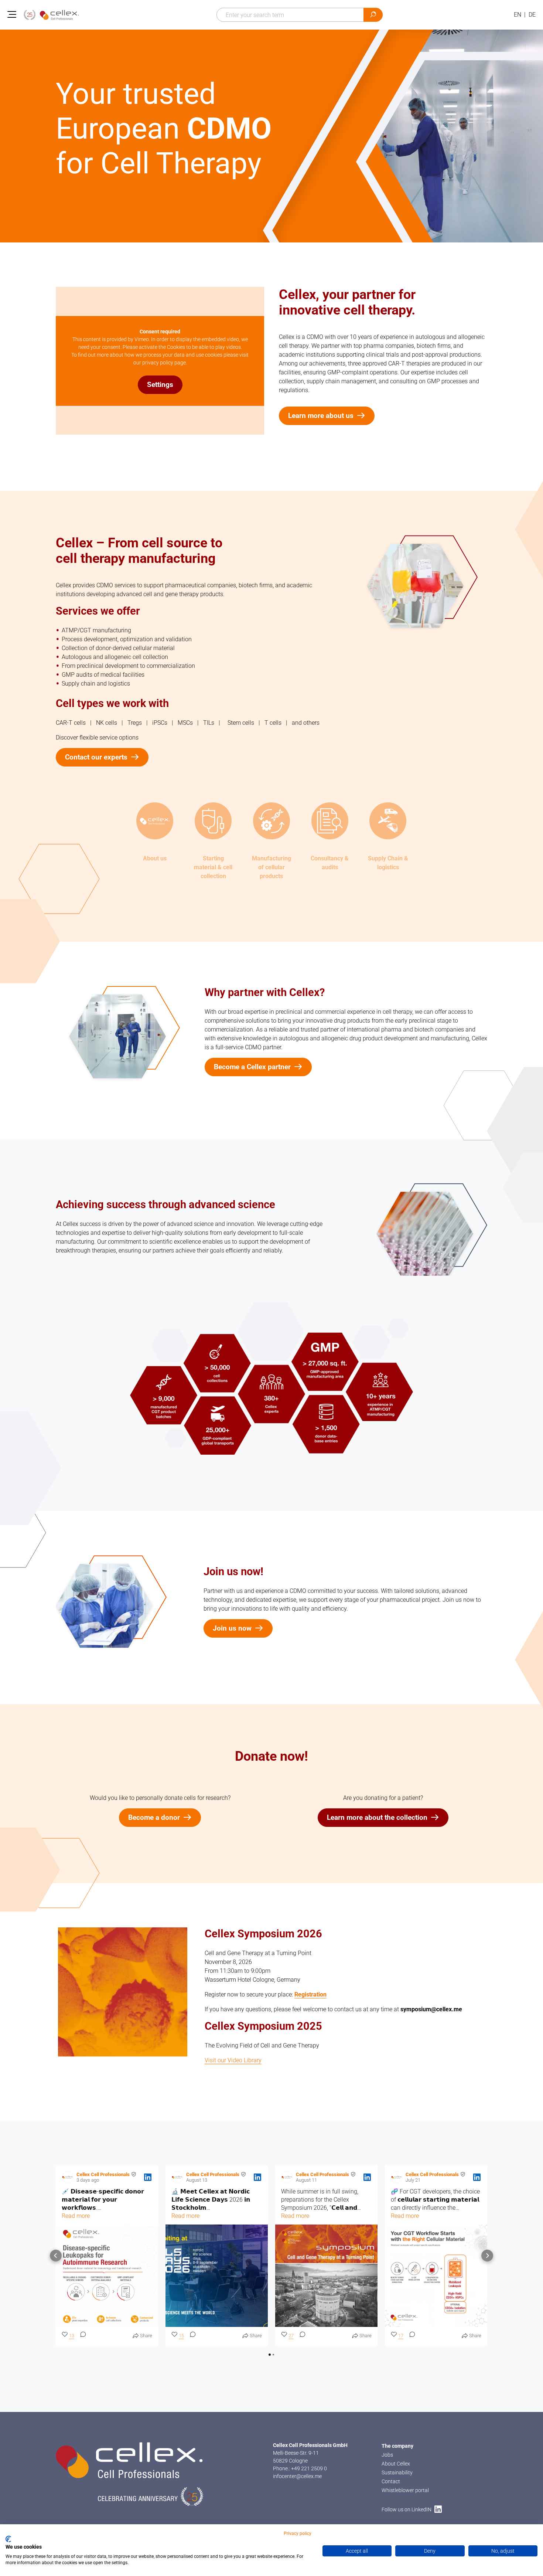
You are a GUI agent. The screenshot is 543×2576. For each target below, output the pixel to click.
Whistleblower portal (405, 2490)
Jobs (387, 2455)
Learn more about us (321, 416)
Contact (391, 2481)
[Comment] (81, 2336)
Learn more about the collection (377, 1817)
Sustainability (397, 2473)
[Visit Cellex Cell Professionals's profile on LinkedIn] (69, 2177)
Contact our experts (96, 757)
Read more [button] (76, 2216)
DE (532, 15)
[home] (51, 15)
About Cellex (396, 2464)
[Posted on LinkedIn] (148, 2177)
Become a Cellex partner (252, 1067)
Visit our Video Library (233, 2060)
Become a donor (154, 1817)
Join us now (232, 1628)
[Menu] (12, 15)
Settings (160, 385)
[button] (56, 2256)
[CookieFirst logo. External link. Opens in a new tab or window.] (8, 2539)
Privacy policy (298, 2533)
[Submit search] (373, 15)
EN (518, 15)
